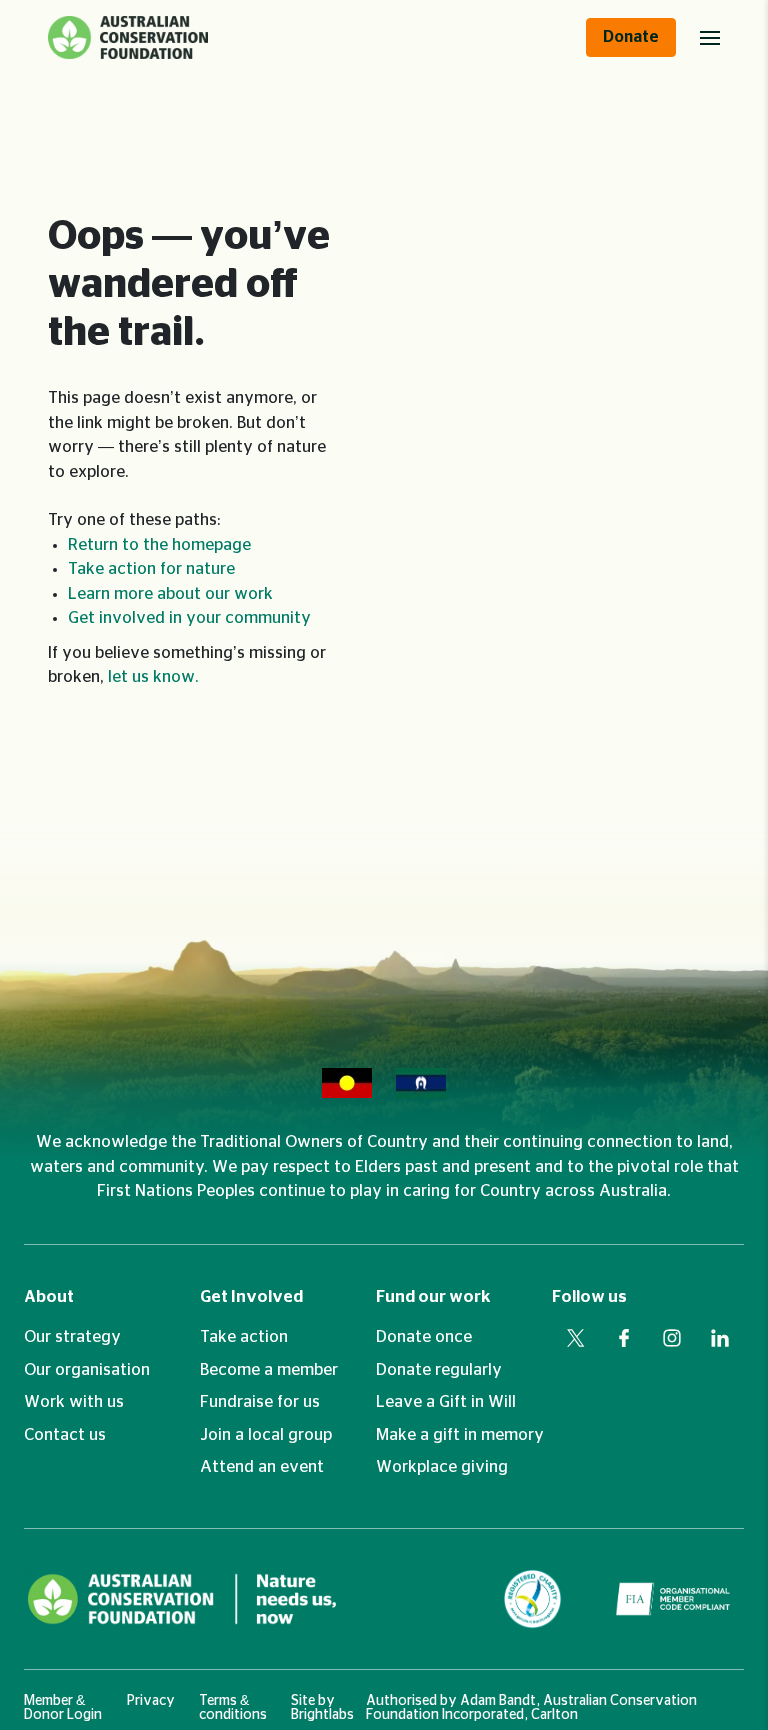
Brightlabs (322, 1715)
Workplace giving (442, 1467)
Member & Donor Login (63, 1708)
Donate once (424, 1337)
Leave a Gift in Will (446, 1402)
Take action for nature (151, 569)
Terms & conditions (233, 1708)
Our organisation (87, 1370)
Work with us (74, 1402)
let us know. (153, 677)
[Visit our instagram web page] (672, 1338)
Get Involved (251, 1297)
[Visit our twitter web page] (576, 1338)
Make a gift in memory (460, 1435)
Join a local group (266, 1435)
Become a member (269, 1370)
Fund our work (433, 1297)
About (49, 1297)
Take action (244, 1337)
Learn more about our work (170, 594)
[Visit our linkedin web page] (720, 1338)
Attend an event (262, 1467)
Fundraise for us (260, 1402)
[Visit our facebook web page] (624, 1338)
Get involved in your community (189, 618)
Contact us (65, 1435)
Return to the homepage (159, 545)
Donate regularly (439, 1370)
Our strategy (72, 1337)
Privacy (151, 1701)
